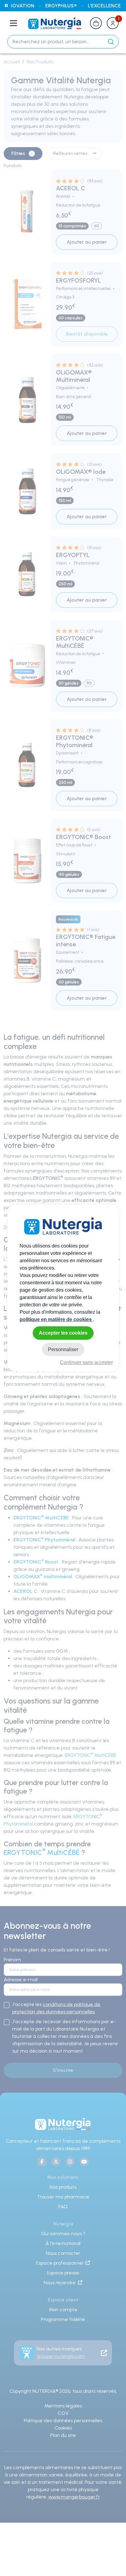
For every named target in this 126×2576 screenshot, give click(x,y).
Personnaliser (63, 1349)
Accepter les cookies (63, 1333)
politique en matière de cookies (56, 1319)
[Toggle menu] (13, 23)
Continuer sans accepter (86, 1362)
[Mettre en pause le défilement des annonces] (6, 6)
